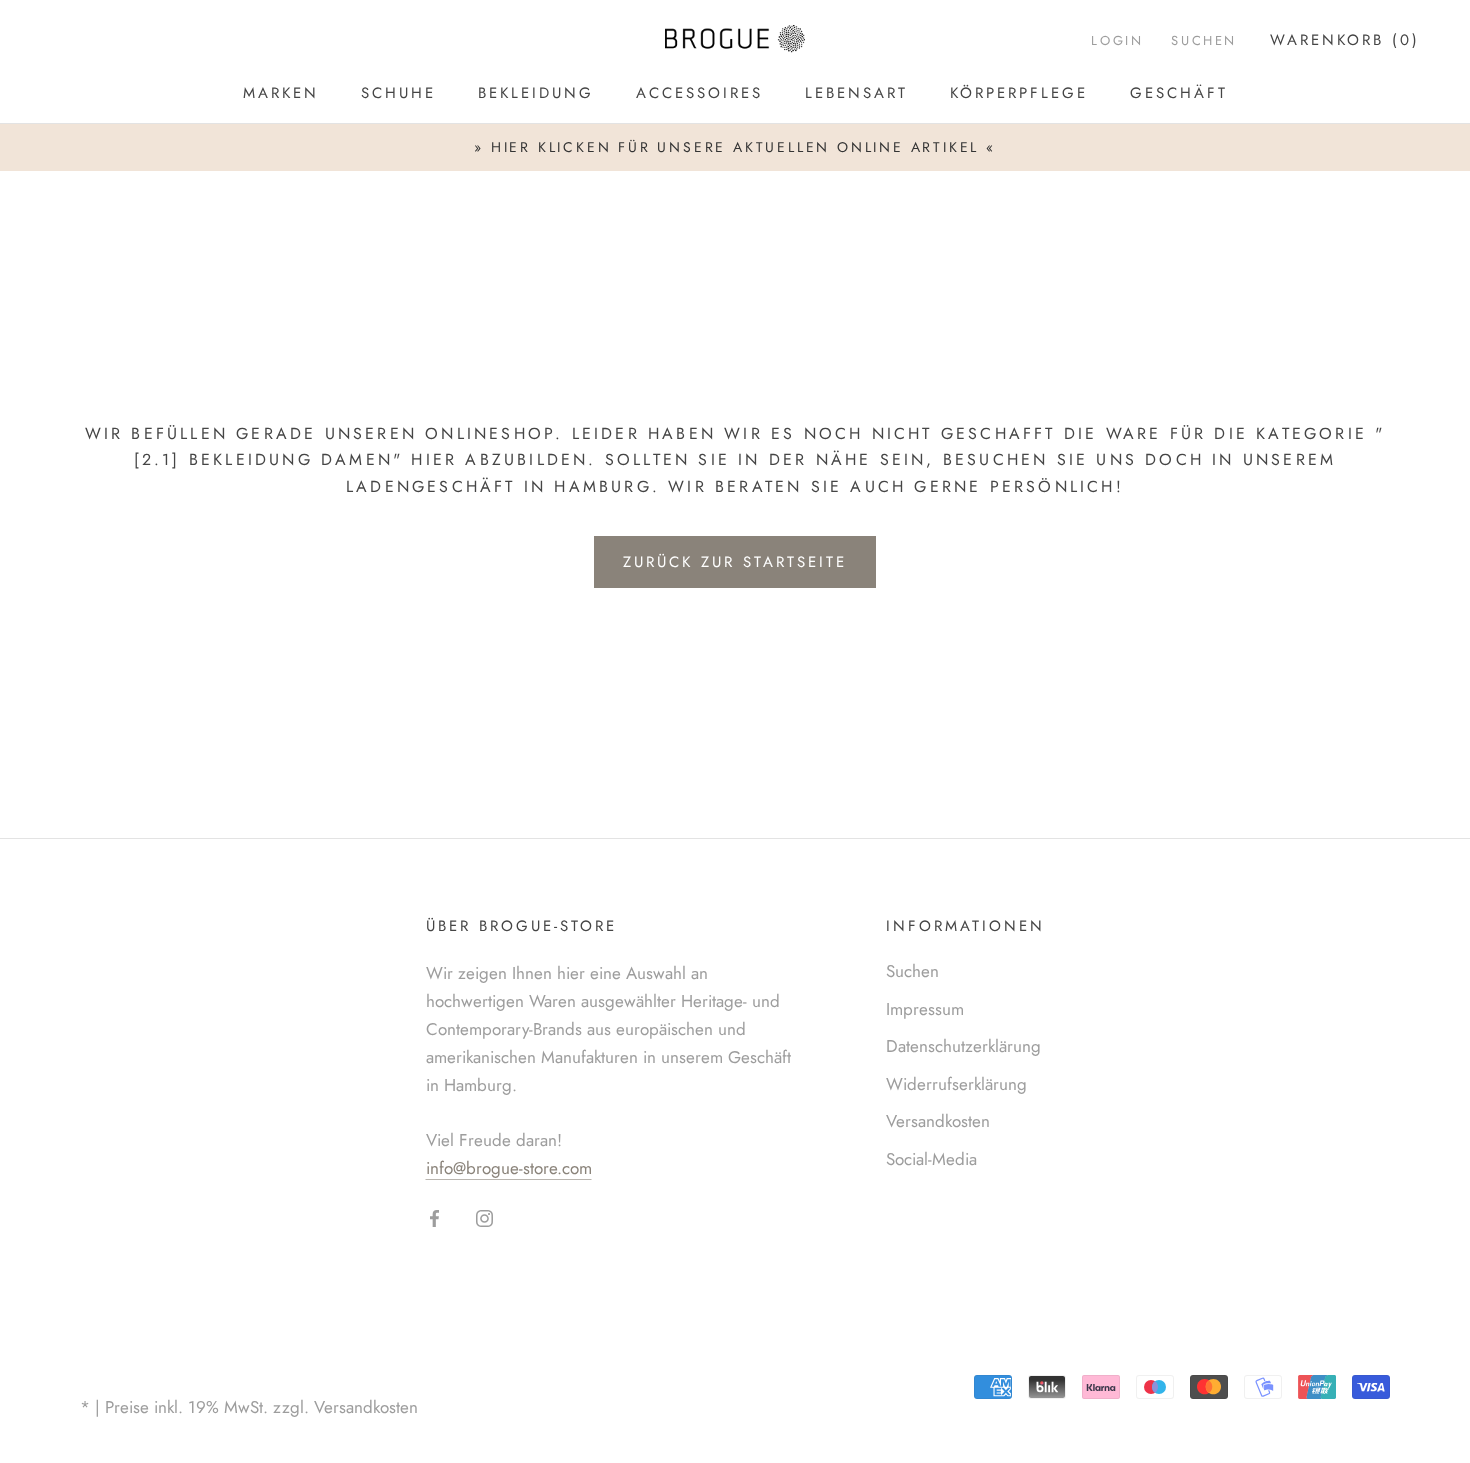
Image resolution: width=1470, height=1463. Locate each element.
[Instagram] (484, 1217)
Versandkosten (938, 1121)
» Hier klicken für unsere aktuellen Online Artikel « (735, 147)
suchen (1204, 40)
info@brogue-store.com (509, 1168)
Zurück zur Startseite (735, 562)
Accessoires (699, 93)
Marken (281, 93)
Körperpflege (1019, 93)
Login (1117, 40)
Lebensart (856, 93)
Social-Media (931, 1159)
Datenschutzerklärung (963, 1046)
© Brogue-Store (160, 1376)
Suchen (912, 971)
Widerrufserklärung (956, 1084)
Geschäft (1179, 93)
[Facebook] (434, 1217)
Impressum (925, 1009)
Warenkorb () (1345, 40)
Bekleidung (536, 93)
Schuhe (398, 93)
